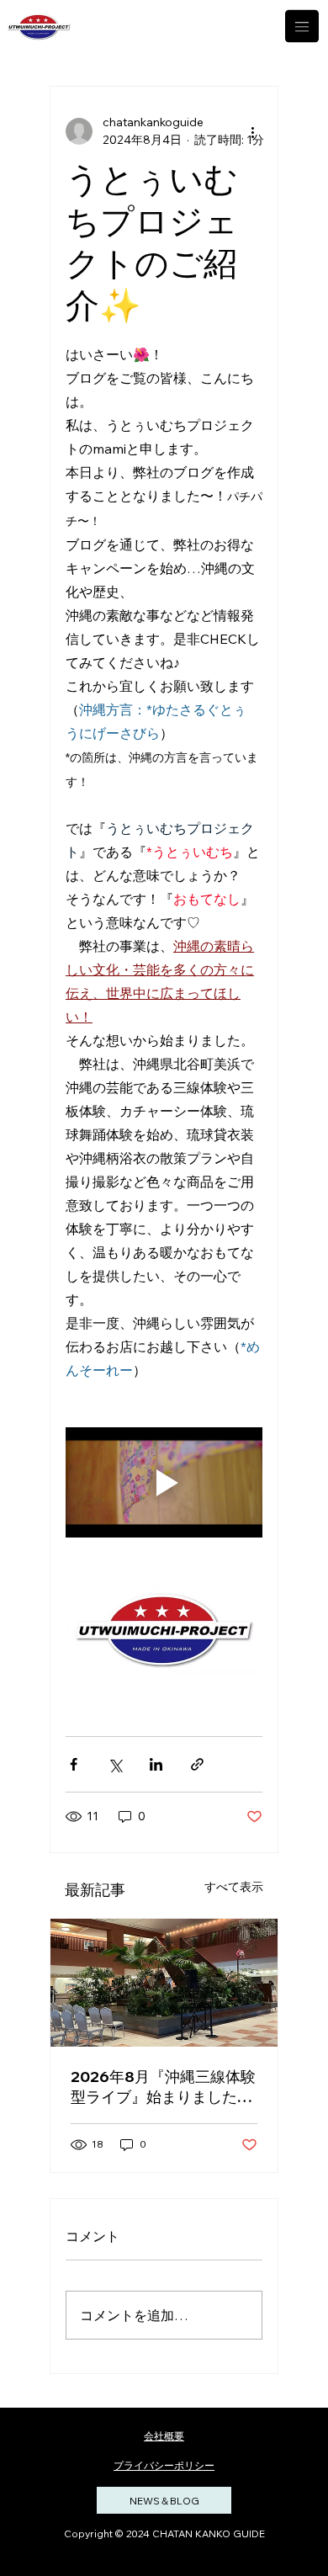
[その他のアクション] (252, 131)
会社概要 (164, 2436)
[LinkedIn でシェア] (156, 1764)
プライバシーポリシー (164, 2465)
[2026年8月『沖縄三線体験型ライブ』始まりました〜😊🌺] (164, 1983)
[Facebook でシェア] (74, 1764)
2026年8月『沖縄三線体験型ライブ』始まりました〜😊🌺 (163, 2087)
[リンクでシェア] (197, 1764)
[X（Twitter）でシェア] (115, 1764)
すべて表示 (234, 1887)
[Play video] (164, 1483)
